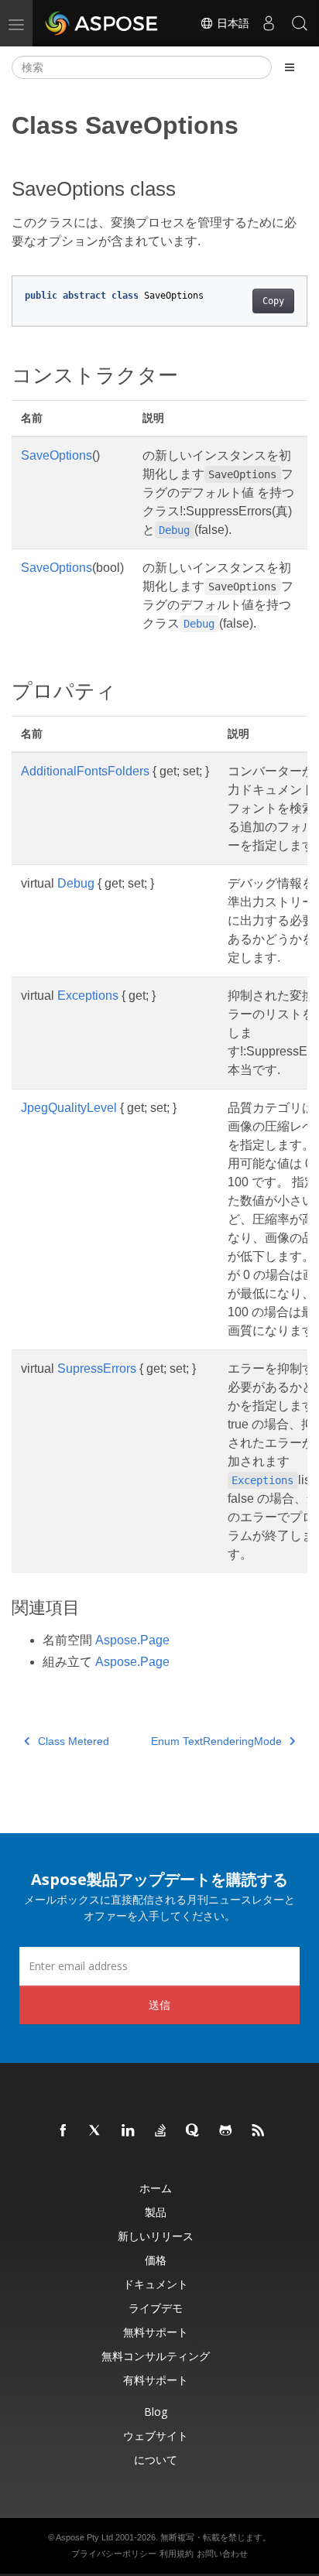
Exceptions (88, 996)
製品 (156, 2212)
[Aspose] (102, 23)
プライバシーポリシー (114, 2554)
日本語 (232, 23)
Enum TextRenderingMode (216, 1741)
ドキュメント (156, 2284)
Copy (273, 301)
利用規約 (177, 2554)
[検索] (300, 23)
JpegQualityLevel (69, 1108)
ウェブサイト (156, 2436)
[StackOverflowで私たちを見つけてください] (161, 2131)
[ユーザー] (269, 23)
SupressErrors (97, 1368)
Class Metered (74, 1741)
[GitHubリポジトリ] (226, 2131)
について (156, 2460)
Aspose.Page (132, 1640)
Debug (76, 883)
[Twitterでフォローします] (96, 2131)
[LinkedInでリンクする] (129, 2131)
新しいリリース (156, 2236)
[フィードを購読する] (259, 2131)
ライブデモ (156, 2308)
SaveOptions (57, 455)
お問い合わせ (222, 2554)
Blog (156, 2412)
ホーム (156, 2188)
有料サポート (156, 2380)
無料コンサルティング (156, 2356)
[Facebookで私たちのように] (63, 2131)
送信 (159, 2005)
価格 (156, 2260)
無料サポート (156, 2332)
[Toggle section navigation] (290, 67)
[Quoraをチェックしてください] (194, 2131)
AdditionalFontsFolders (85, 771)
